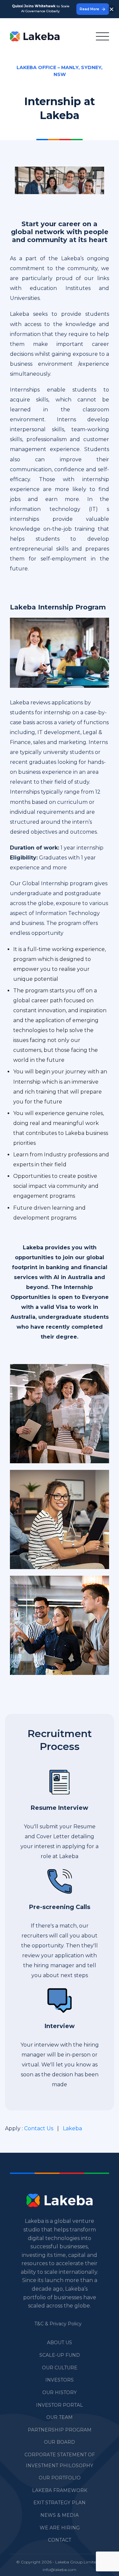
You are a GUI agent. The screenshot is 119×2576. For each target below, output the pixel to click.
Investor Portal (59, 2405)
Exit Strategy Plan (59, 2503)
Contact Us (39, 2128)
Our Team (59, 2417)
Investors (59, 2380)
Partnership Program (60, 2430)
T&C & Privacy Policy (58, 2324)
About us (59, 2343)
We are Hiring (60, 2528)
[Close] (112, 9)
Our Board (59, 2442)
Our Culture (60, 2368)
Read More (89, 9)
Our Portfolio (60, 2478)
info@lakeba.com (59, 2570)
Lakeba (72, 2128)
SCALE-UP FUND (60, 2355)
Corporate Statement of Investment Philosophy (60, 2460)
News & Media (59, 2515)
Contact (59, 2540)
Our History (59, 2392)
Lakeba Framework (60, 2490)
